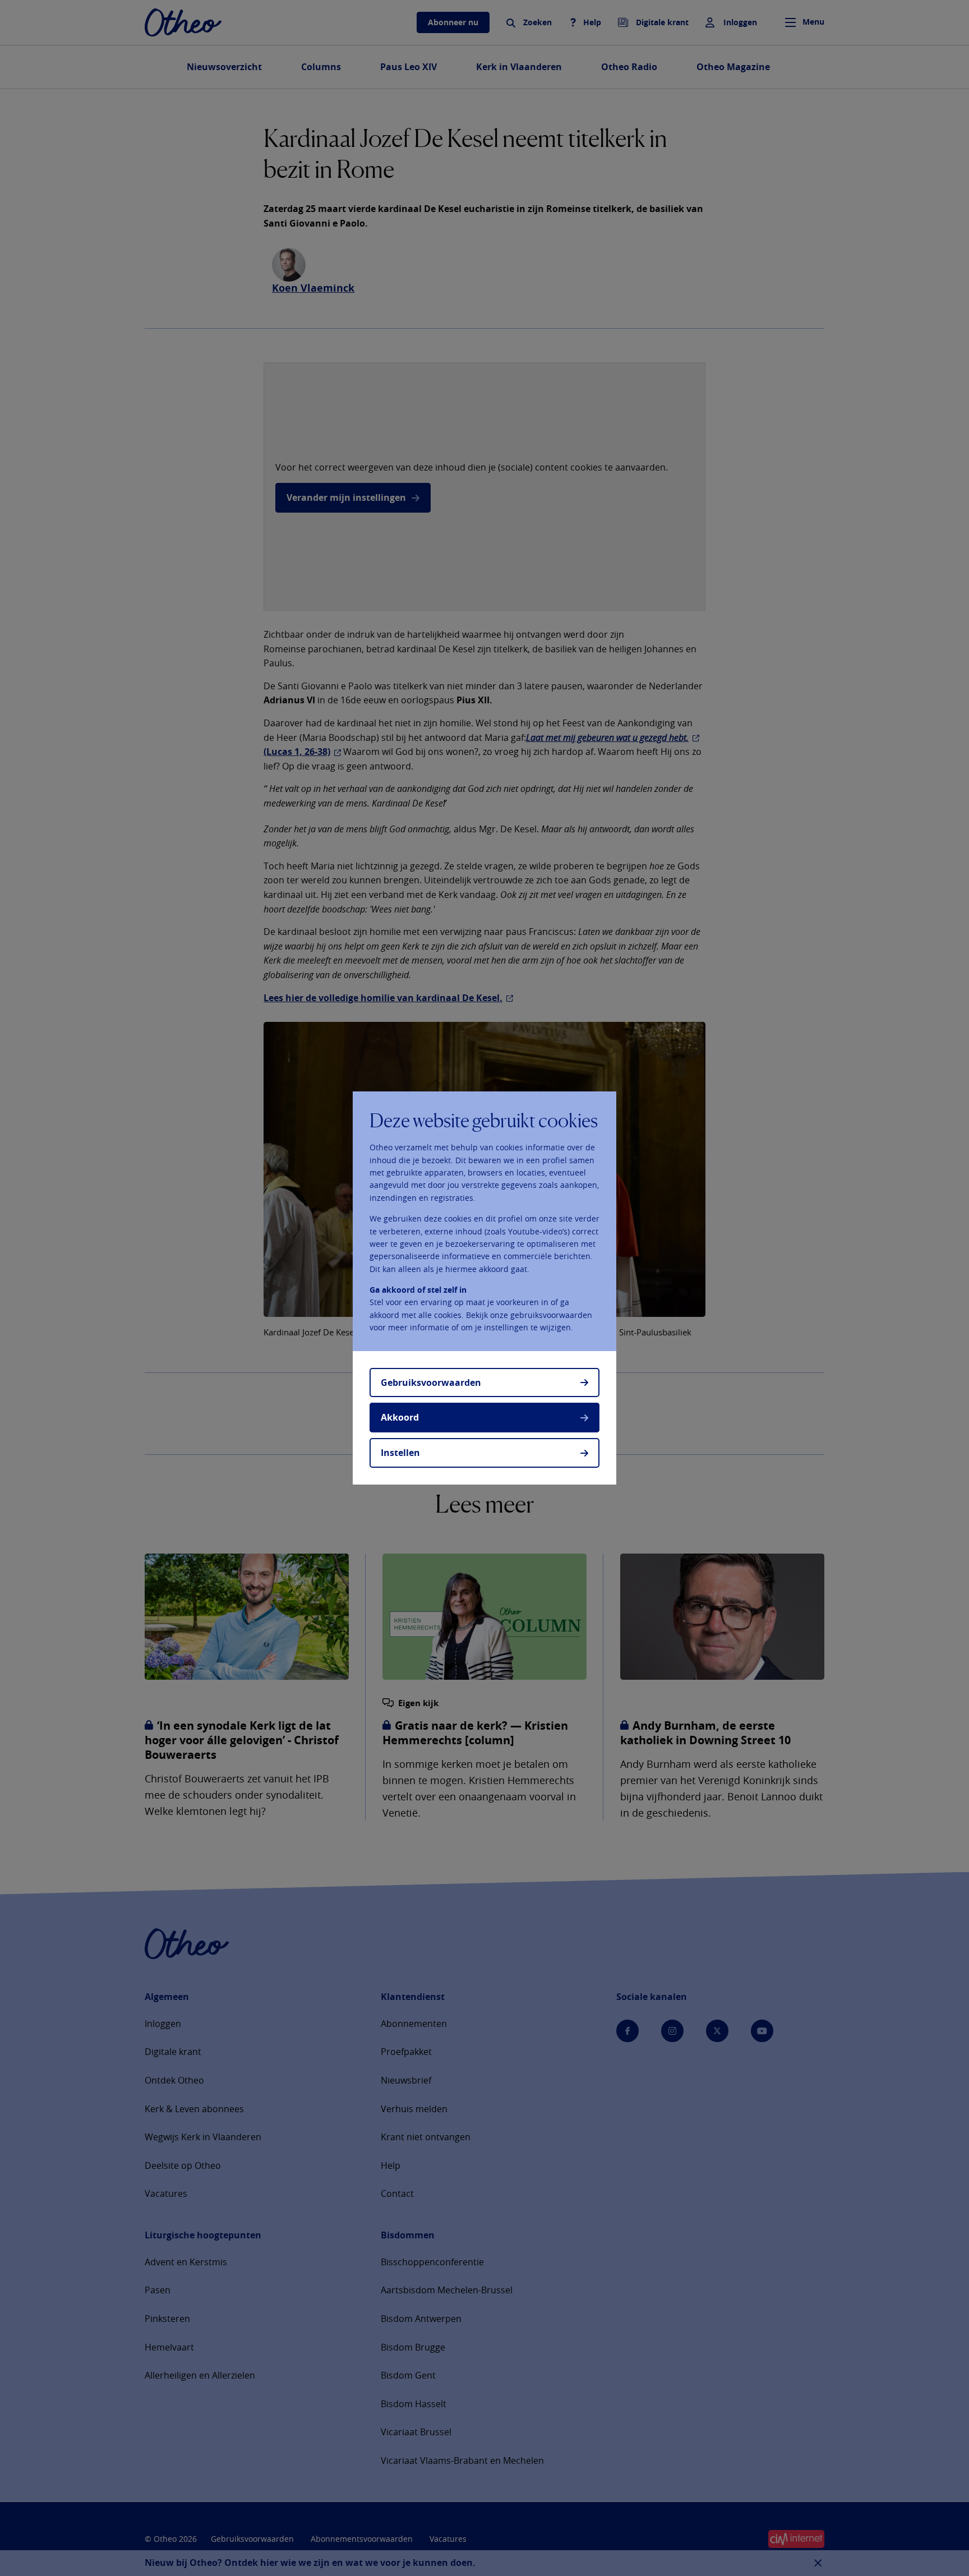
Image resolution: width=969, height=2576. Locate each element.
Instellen (400, 1453)
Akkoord (400, 1417)
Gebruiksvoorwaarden (431, 1383)
